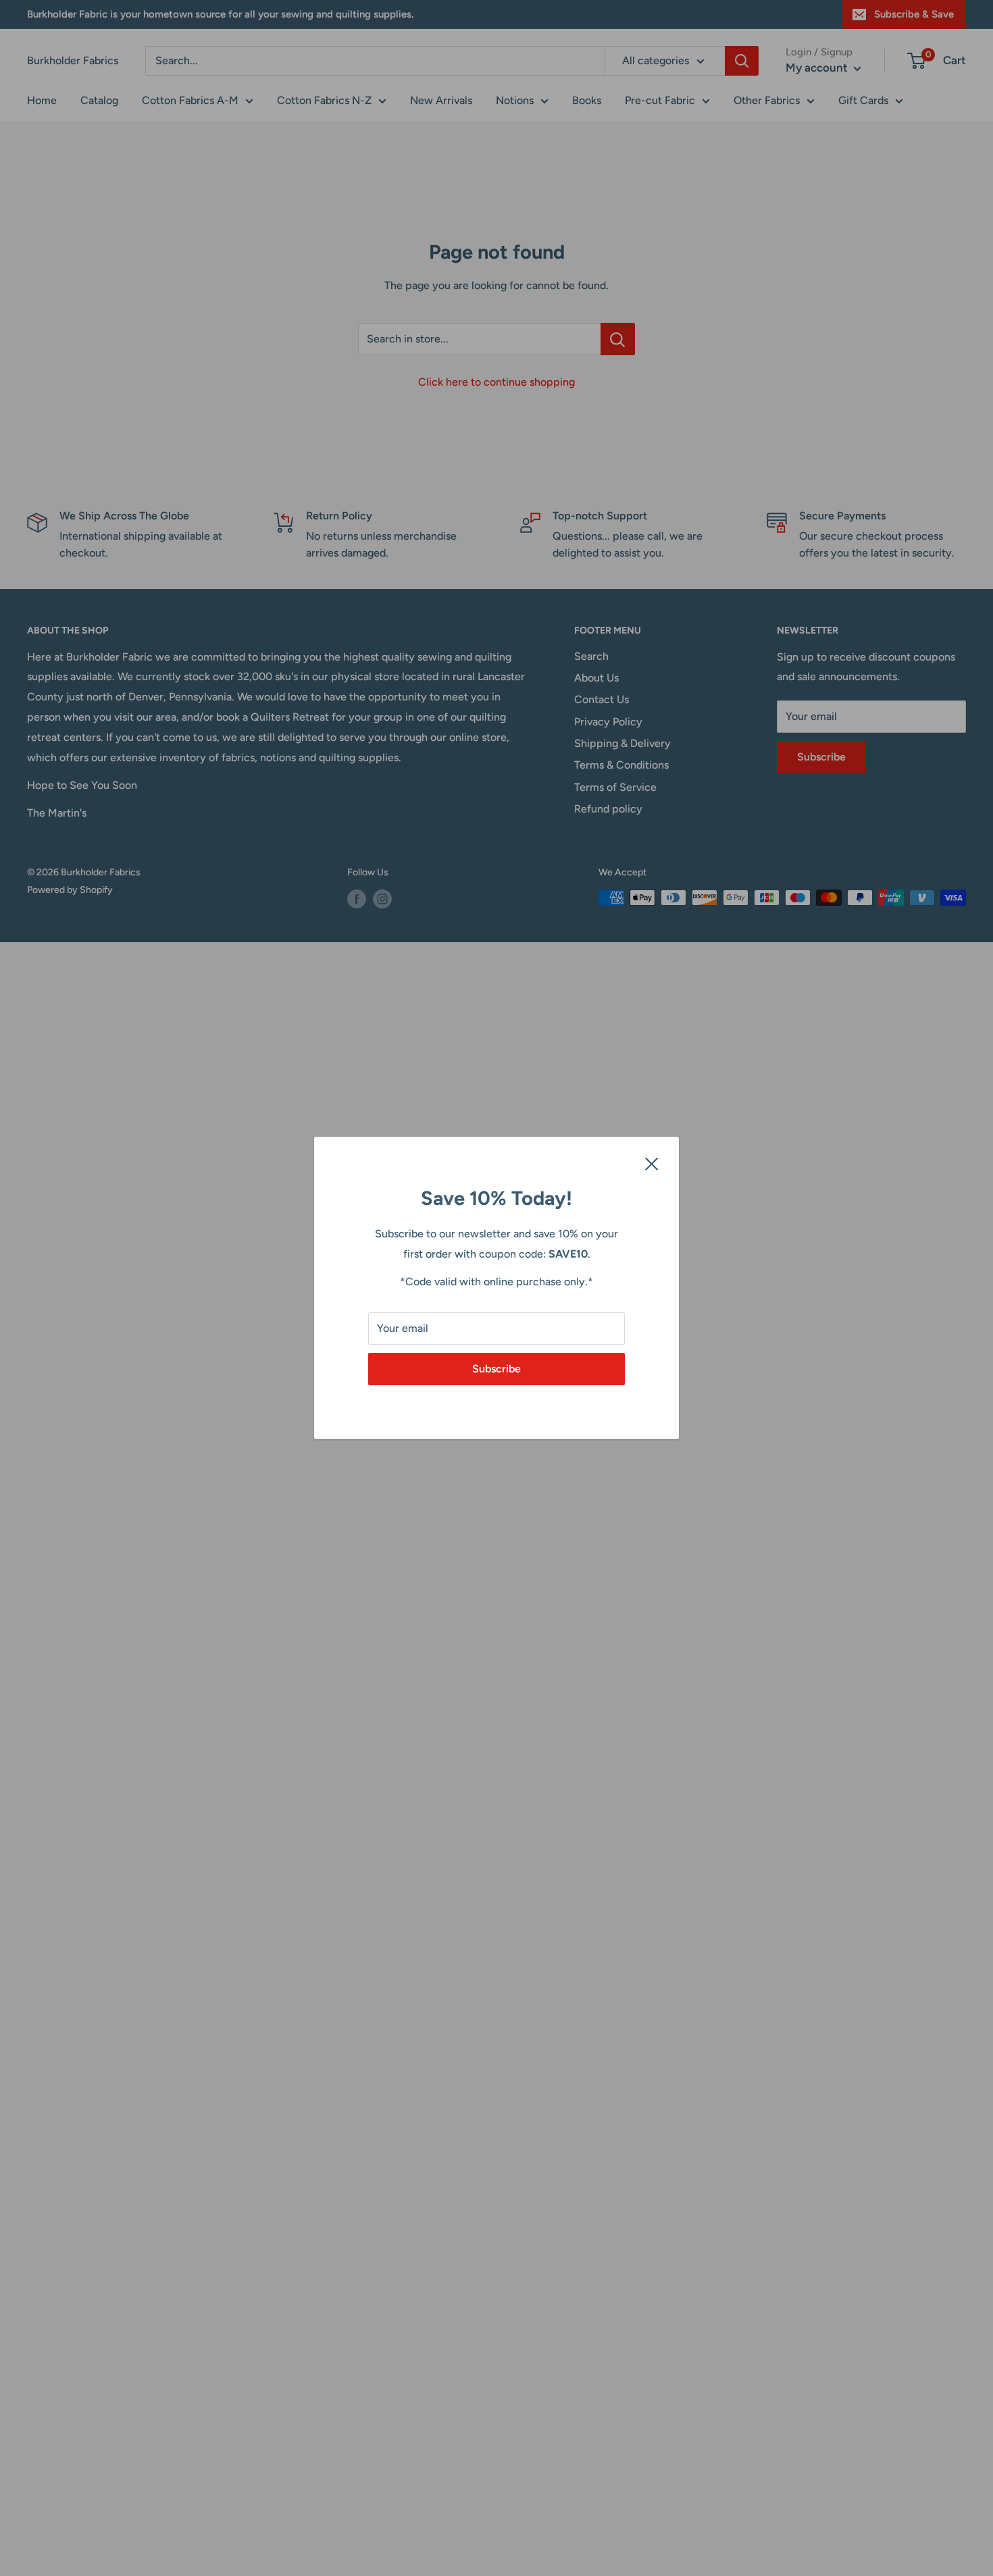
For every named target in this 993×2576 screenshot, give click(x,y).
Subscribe (496, 1369)
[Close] (652, 1163)
